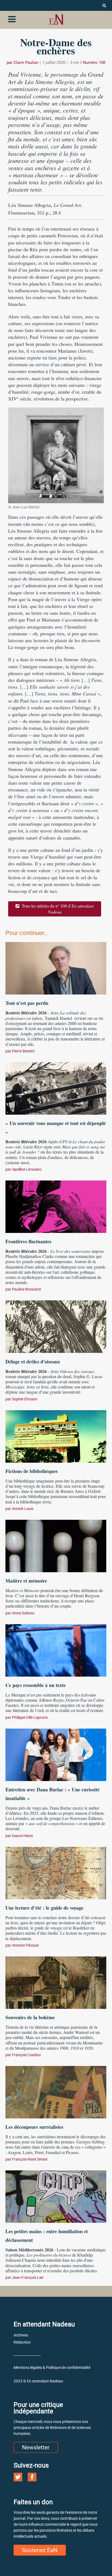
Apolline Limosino (27, 1169)
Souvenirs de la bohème (30, 2017)
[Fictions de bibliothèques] (56, 1436)
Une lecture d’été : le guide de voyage (44, 1908)
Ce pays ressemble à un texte (36, 1685)
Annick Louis (23, 1509)
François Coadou (26, 2055)
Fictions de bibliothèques (32, 1471)
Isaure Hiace (22, 1836)
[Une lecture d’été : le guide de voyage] (56, 1872)
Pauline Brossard (26, 1289)
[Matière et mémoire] (56, 1545)
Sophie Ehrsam (25, 1399)
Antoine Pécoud (25, 1945)
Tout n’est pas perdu (27, 1003)
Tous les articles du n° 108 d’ (57, 909)
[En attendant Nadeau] (56, 19)
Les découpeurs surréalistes (34, 2127)
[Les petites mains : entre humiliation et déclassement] (56, 2196)
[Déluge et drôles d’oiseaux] (56, 1326)
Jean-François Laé (28, 2277)
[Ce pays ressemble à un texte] (56, 1650)
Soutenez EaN (40, 2550)
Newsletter (36, 2447)
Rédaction (22, 2342)
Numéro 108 (94, 63)
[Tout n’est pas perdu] (56, 968)
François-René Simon (30, 2159)
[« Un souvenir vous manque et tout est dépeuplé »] (56, 1088)
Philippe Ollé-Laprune (30, 1717)
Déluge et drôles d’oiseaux (33, 1362)
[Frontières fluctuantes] (56, 1206)
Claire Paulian (26, 63)
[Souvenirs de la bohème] (56, 1982)
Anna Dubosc (23, 1613)
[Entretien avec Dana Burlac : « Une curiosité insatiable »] (56, 1754)
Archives (21, 2335)
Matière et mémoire (26, 1581)
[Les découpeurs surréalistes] (56, 2092)
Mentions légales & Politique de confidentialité (52, 2367)
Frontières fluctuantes (28, 1241)
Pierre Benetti (23, 1051)
